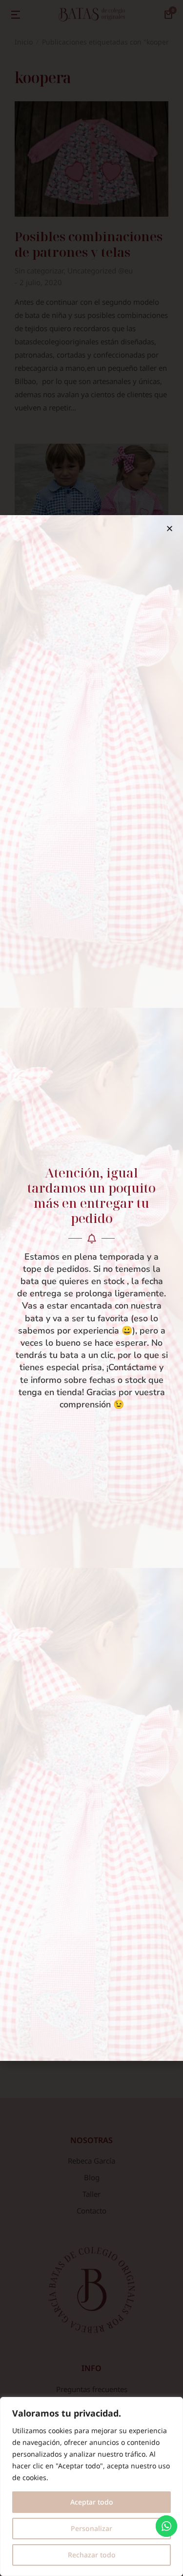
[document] (91, 1288)
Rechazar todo (92, 2555)
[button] (170, 529)
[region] (91, 2486)
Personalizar (91, 2528)
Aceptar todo (92, 2502)
